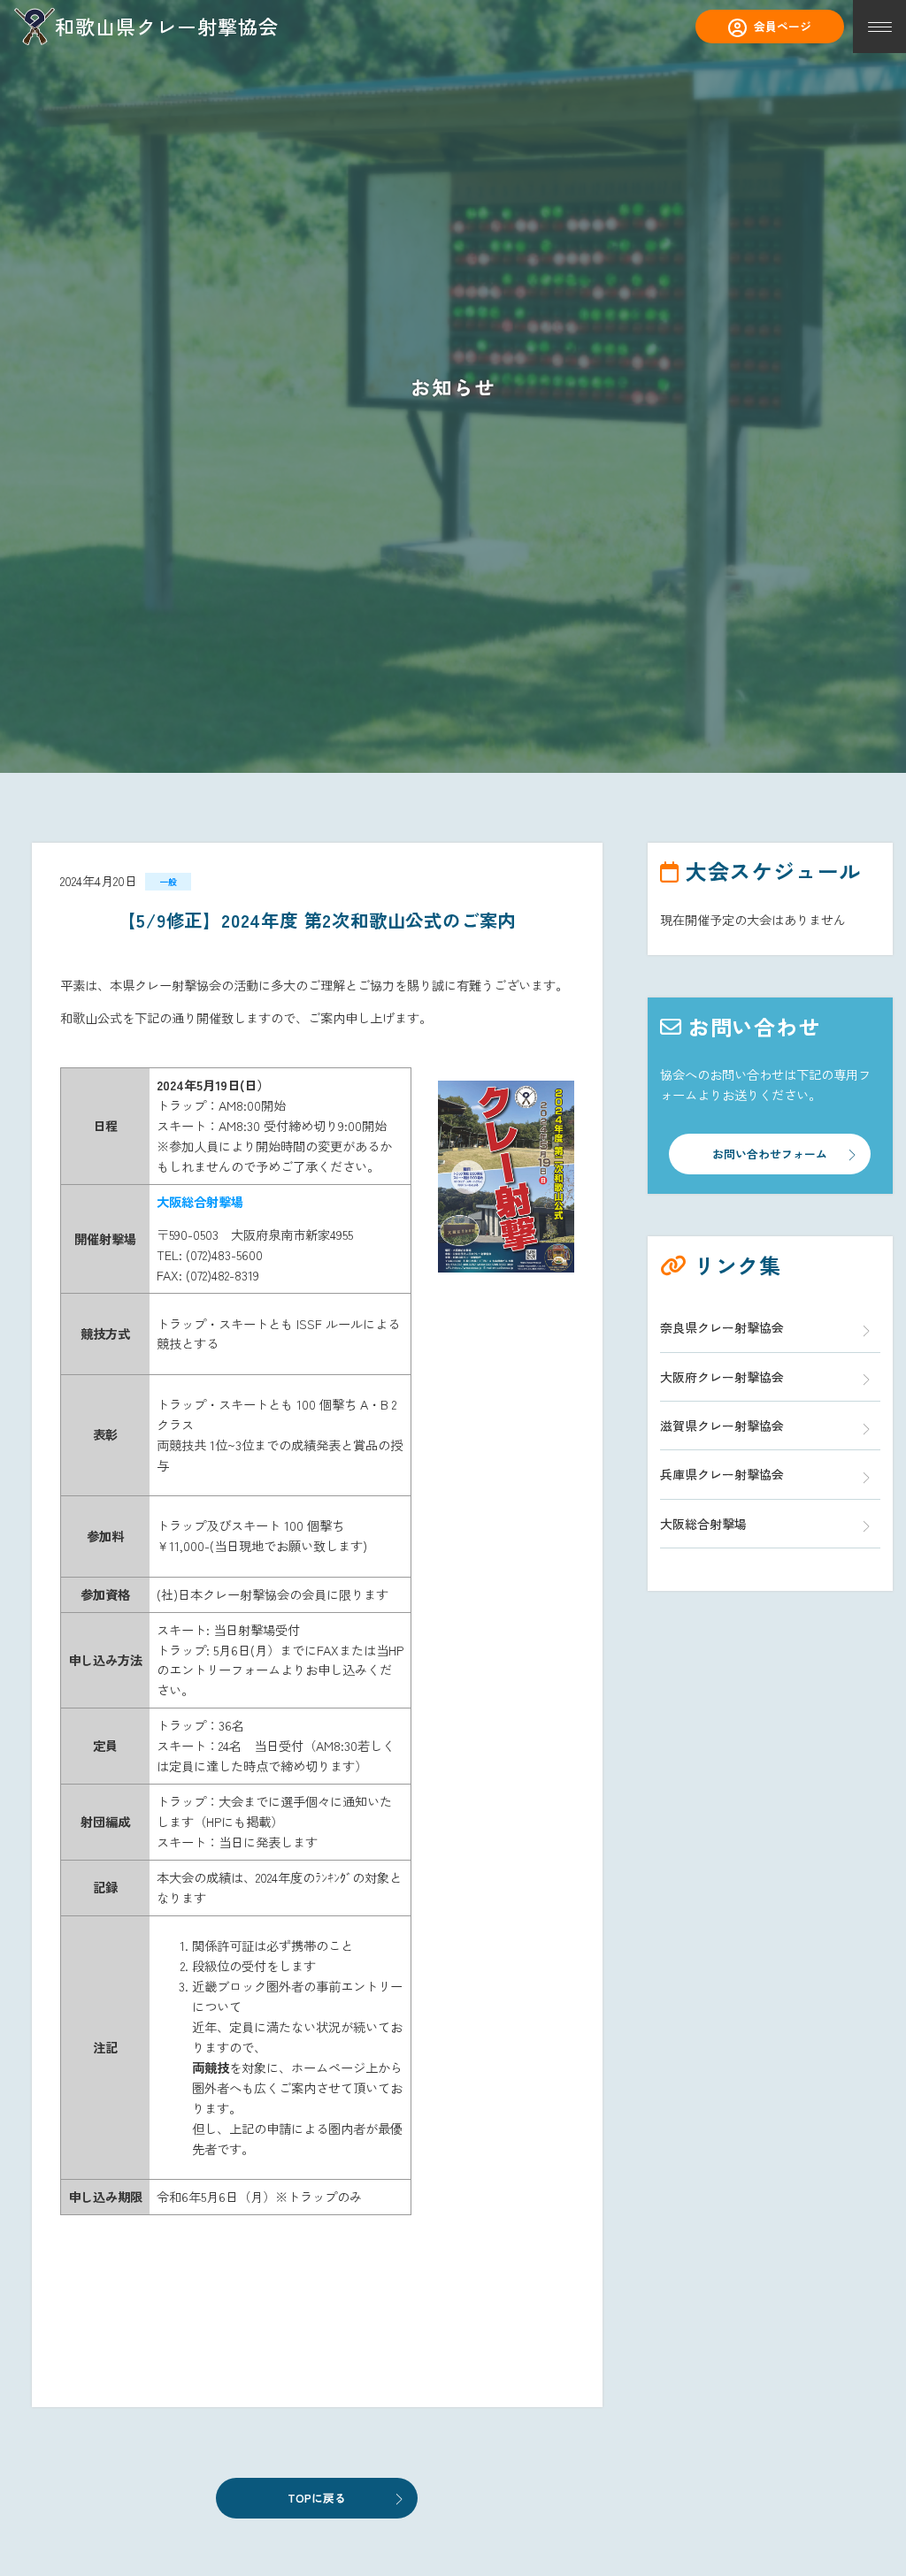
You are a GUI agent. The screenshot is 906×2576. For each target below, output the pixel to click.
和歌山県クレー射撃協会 (167, 26)
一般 (168, 882)
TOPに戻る (317, 2498)
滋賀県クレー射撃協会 (722, 1426)
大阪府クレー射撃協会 (722, 1377)
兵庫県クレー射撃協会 (722, 1474)
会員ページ (783, 26)
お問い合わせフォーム (770, 1154)
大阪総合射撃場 (703, 1524)
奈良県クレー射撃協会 (722, 1327)
